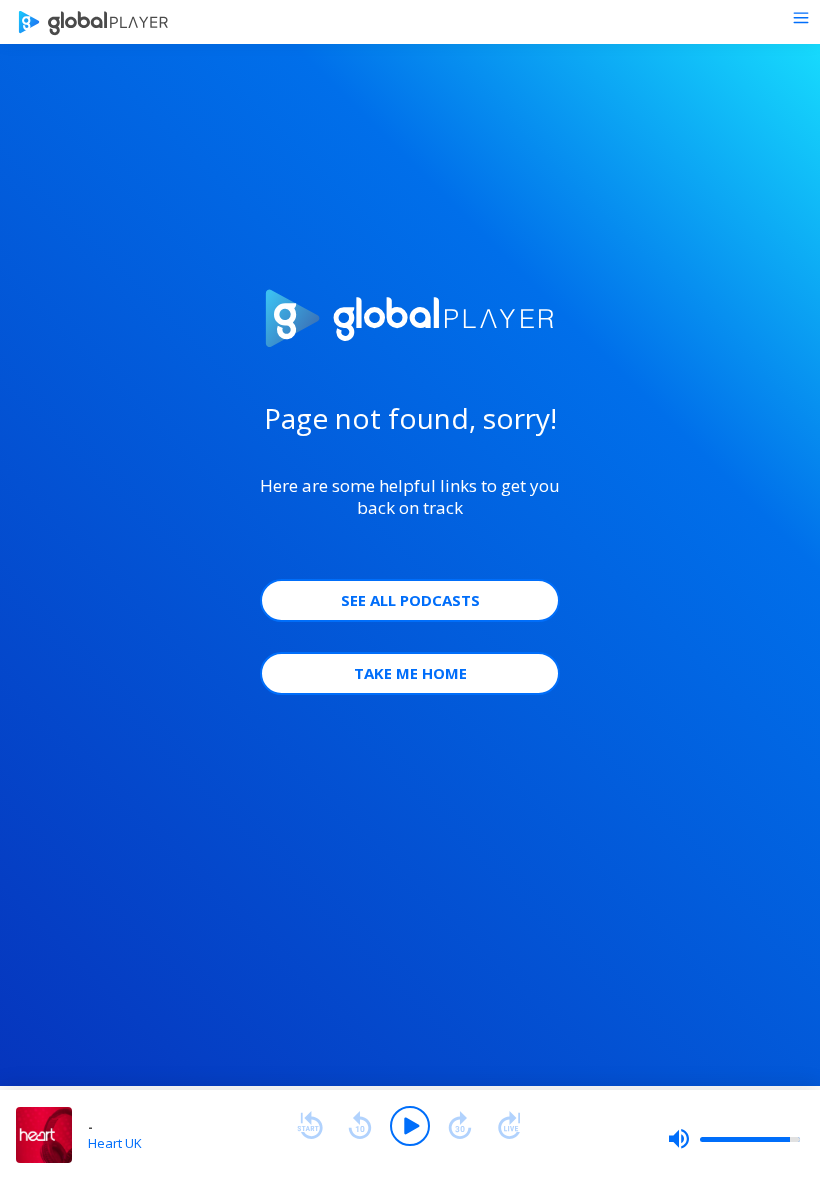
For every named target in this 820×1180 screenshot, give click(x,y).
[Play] (410, 1126)
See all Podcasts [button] (410, 600)
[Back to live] (510, 1126)
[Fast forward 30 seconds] (460, 1126)
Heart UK (115, 1143)
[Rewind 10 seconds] (360, 1126)
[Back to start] (310, 1126)
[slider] (734, 1139)
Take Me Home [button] (410, 673)
